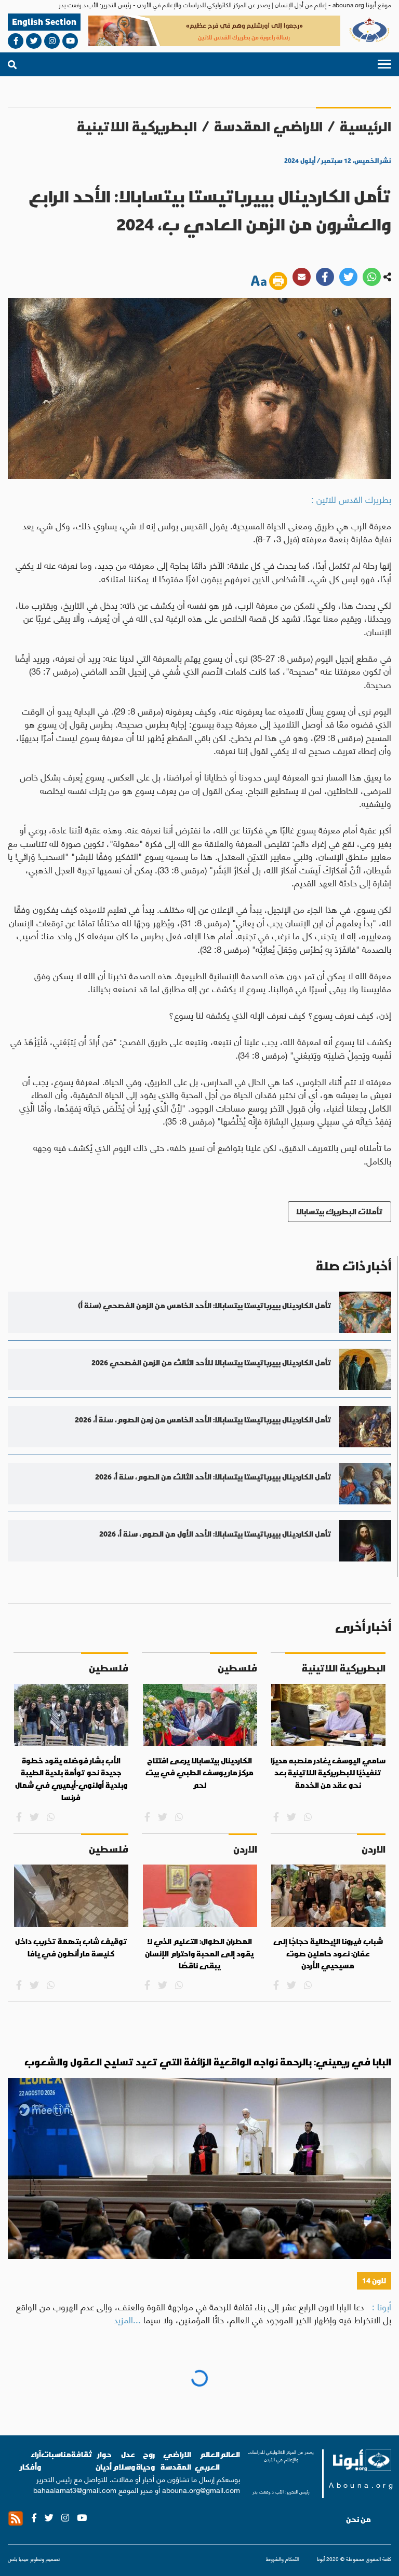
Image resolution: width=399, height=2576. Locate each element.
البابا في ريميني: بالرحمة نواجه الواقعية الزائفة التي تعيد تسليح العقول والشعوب (208, 2062)
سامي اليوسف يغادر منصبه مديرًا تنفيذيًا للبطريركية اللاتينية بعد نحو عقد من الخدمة (328, 1773)
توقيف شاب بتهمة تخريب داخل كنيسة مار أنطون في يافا (71, 1948)
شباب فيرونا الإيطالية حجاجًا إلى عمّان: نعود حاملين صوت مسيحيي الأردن (328, 1954)
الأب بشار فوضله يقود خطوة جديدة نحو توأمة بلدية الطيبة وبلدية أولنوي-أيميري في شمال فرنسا (71, 1779)
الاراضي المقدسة (268, 126)
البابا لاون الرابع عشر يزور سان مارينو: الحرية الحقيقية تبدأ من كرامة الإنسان (233, 2387)
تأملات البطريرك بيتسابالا (340, 1211)
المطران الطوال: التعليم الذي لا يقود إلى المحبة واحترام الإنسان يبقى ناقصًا (199, 1954)
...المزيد (127, 2319)
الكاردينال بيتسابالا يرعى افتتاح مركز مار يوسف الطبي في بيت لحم (199, 1773)
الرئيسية (365, 126)
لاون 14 (374, 2280)
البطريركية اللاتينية (137, 126)
